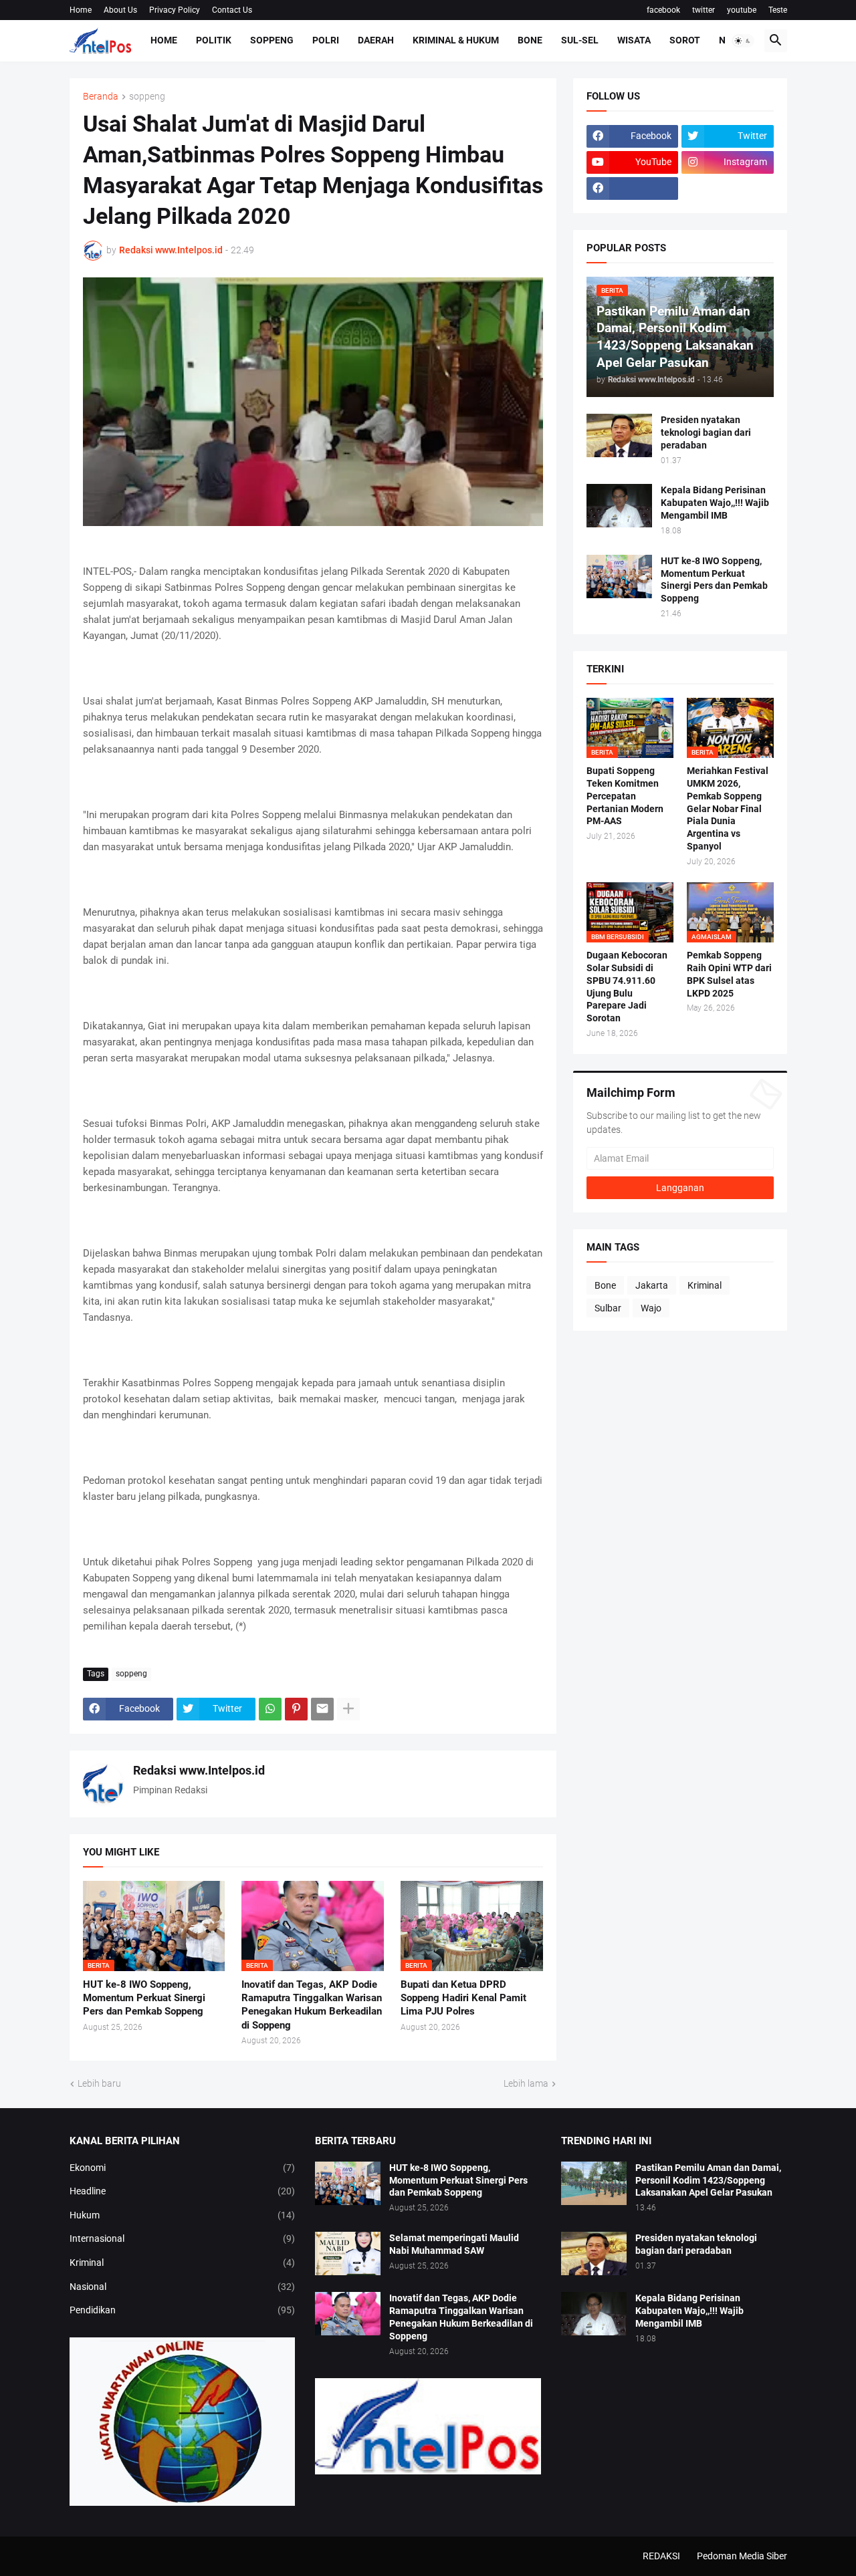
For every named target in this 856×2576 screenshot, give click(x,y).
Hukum (183, 2215)
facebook (663, 10)
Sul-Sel (580, 40)
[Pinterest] (296, 1709)
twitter (704, 10)
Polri (326, 40)
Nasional (183, 2287)
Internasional (183, 2238)
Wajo (651, 1308)
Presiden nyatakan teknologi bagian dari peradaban (706, 432)
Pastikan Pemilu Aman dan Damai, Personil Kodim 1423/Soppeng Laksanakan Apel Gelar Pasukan (708, 2180)
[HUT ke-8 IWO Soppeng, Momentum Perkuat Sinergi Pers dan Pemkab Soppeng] (619, 576)
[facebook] (633, 188)
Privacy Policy (175, 10)
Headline (183, 2191)
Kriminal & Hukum (456, 40)
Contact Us (232, 10)
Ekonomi (183, 2168)
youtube (742, 10)
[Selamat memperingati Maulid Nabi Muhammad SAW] (348, 2253)
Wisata (634, 40)
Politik (214, 40)
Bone (530, 40)
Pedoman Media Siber (742, 2556)
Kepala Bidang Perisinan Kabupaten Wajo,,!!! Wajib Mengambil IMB (715, 503)
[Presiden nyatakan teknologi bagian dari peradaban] (619, 435)
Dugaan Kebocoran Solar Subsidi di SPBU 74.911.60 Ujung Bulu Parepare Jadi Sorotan (627, 987)
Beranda (101, 97)
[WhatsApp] (270, 1709)
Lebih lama (526, 2083)
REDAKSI (661, 2556)
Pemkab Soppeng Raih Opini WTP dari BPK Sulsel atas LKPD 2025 (729, 974)
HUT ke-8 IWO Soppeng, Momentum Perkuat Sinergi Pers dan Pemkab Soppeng (144, 1998)
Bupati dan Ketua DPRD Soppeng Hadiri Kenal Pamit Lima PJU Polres (463, 1998)
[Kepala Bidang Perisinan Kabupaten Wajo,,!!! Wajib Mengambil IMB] (619, 506)
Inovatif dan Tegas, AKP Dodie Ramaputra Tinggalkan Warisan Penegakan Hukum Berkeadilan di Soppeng (312, 2005)
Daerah (376, 40)
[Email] (322, 1709)
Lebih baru (99, 2083)
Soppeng (272, 40)
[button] (743, 41)
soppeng (147, 97)
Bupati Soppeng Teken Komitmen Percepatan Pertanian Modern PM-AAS (625, 796)
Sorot (685, 40)
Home (81, 10)
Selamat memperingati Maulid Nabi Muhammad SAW (454, 2244)
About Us (120, 10)
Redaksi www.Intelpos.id (199, 1770)
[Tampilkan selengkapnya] (348, 1709)
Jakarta (652, 1285)
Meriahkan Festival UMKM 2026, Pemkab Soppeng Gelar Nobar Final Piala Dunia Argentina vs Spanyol (728, 808)
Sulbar (608, 1308)
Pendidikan (183, 2310)
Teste (778, 10)
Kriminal (705, 1285)
